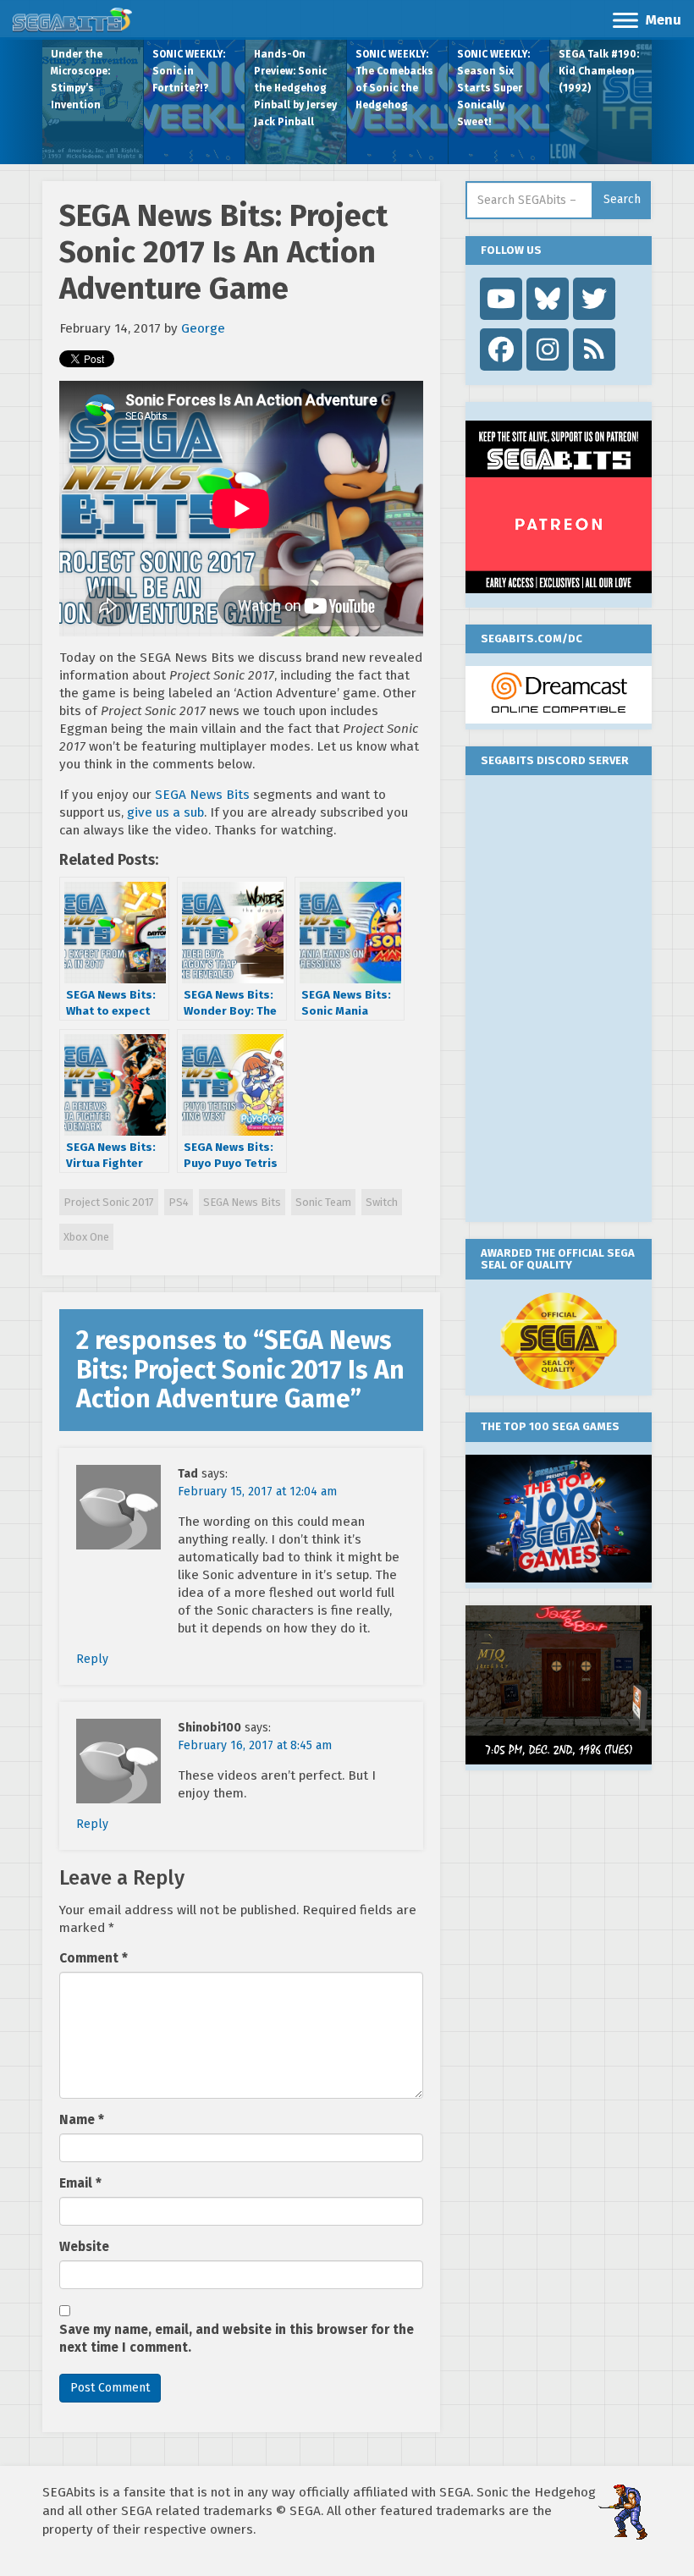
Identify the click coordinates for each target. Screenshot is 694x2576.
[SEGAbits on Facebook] (501, 350)
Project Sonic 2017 (109, 1202)
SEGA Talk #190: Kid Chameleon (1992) (599, 71)
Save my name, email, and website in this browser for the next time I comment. (237, 2339)
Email (80, 2183)
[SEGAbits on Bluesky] (548, 299)
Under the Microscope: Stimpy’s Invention (80, 80)
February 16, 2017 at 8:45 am (255, 1745)
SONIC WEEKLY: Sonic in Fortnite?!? (189, 71)
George (203, 328)
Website (84, 2247)
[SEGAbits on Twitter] (594, 299)
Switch (382, 1202)
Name (82, 2120)
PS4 (179, 1202)
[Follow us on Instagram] (548, 350)
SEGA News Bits (202, 795)
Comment (94, 1958)
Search (622, 199)
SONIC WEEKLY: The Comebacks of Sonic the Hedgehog (394, 80)
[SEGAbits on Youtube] (501, 299)
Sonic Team (323, 1202)
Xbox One (86, 1237)
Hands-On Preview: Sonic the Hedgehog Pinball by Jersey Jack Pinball (295, 88)
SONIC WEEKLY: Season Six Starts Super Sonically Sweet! (493, 88)
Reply (92, 1659)
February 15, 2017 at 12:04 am (257, 1492)
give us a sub (165, 812)
